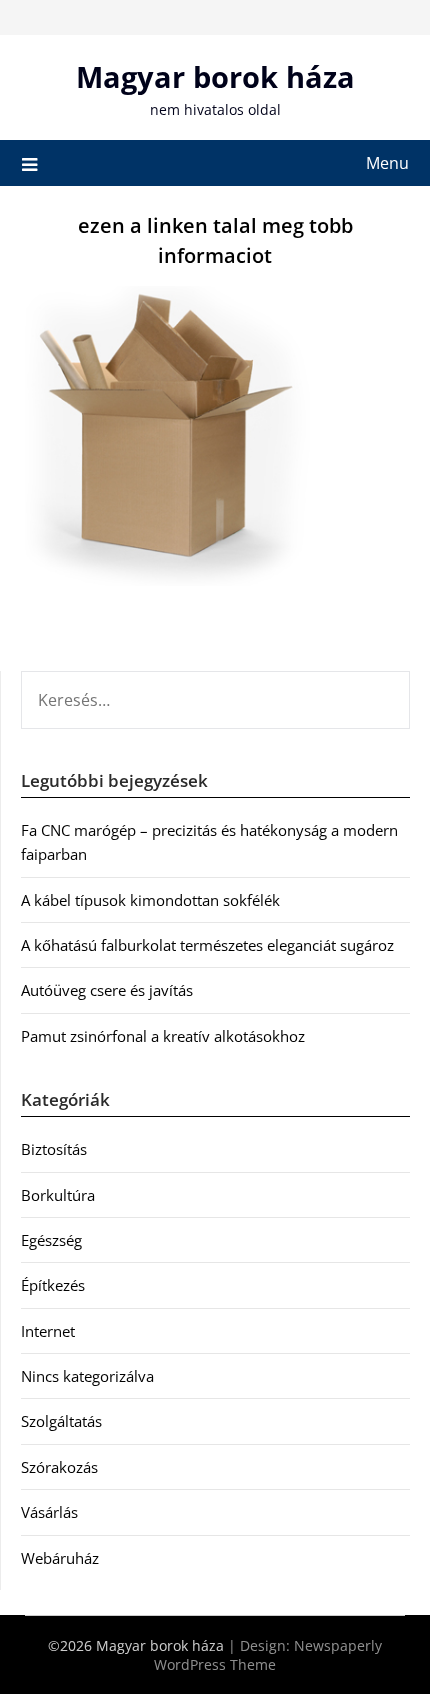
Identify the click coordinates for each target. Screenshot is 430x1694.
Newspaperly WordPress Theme (268, 1655)
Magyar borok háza (215, 76)
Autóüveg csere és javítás (107, 990)
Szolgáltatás (61, 1421)
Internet (48, 1331)
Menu (387, 163)
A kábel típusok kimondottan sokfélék (150, 900)
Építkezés (53, 1285)
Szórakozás (59, 1467)
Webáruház (60, 1558)
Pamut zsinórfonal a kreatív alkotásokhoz (163, 1036)
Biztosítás (54, 1149)
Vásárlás (49, 1512)
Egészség (51, 1240)
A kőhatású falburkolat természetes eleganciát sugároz (207, 945)
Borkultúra (58, 1195)
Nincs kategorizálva (87, 1376)
